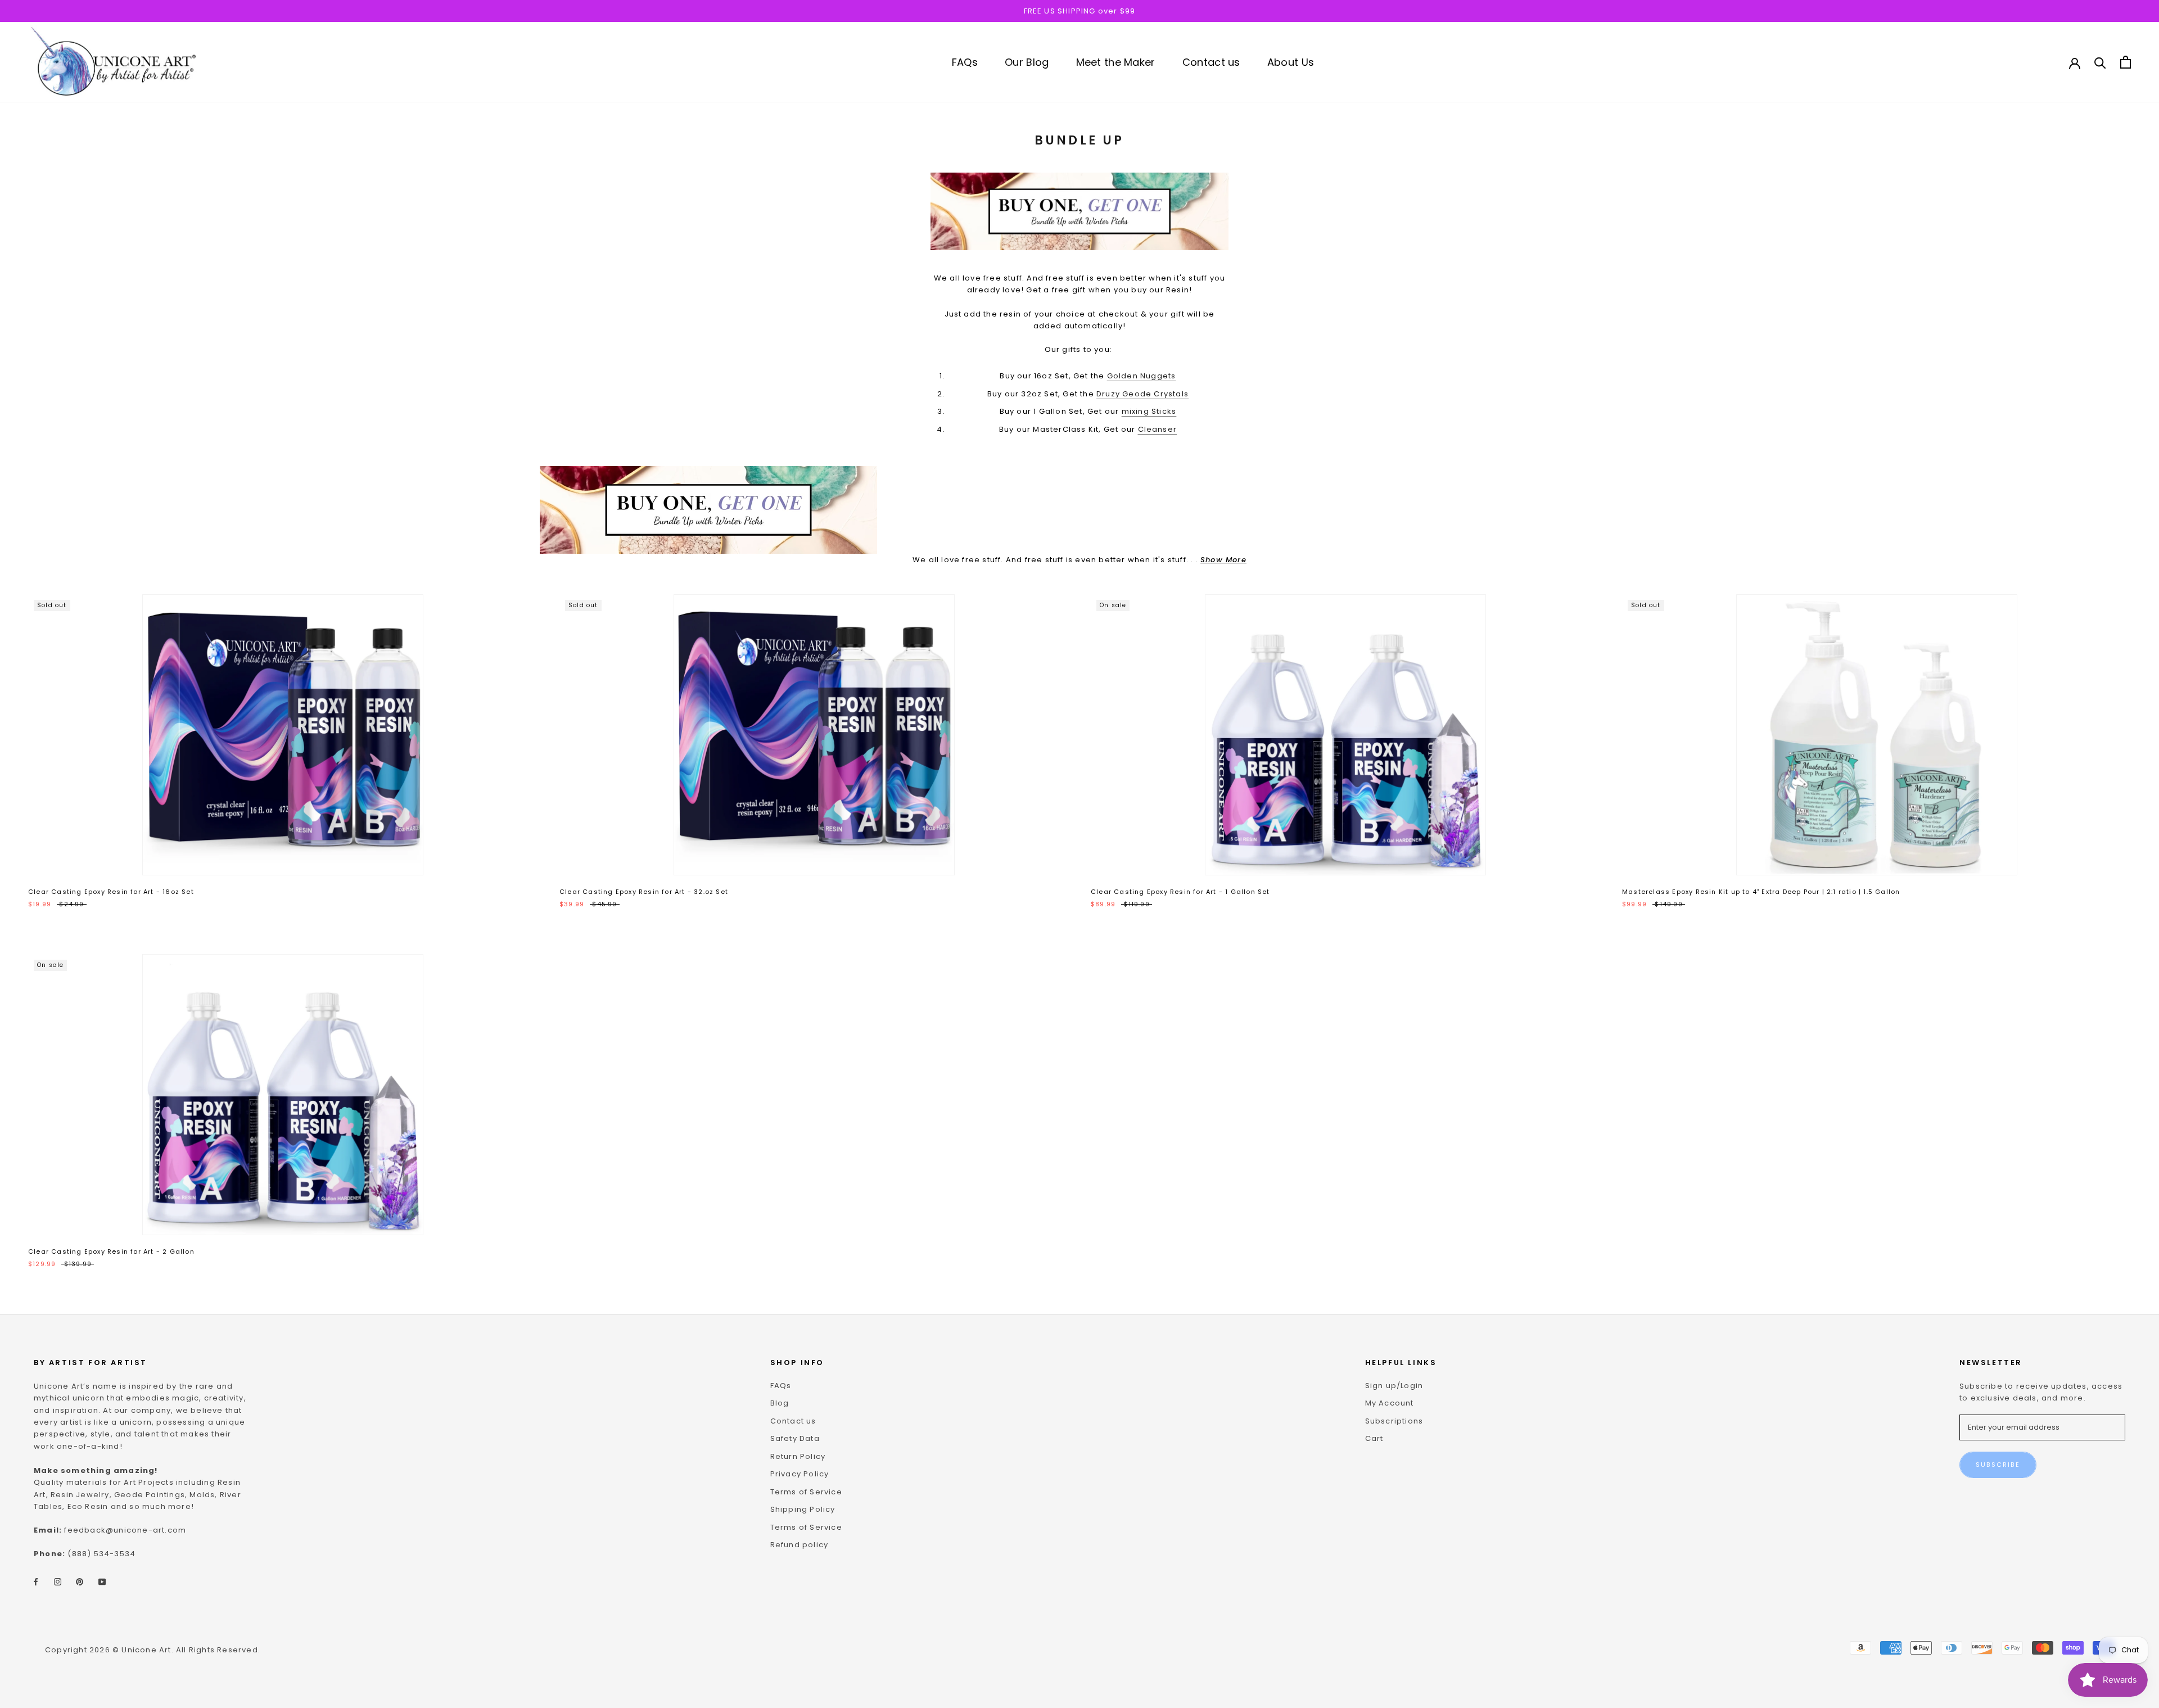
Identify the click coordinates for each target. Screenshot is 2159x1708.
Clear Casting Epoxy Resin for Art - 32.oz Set (644, 892)
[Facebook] (36, 1581)
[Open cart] (2126, 62)
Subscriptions (1394, 1421)
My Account (1390, 1403)
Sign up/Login (1394, 1386)
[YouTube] (102, 1581)
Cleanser (1158, 429)
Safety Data (795, 1438)
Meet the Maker (1116, 62)
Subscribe (1998, 1465)
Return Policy (798, 1456)
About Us (1291, 62)
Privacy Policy (800, 1474)
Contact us (1211, 62)
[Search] (2100, 62)
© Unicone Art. (143, 1650)
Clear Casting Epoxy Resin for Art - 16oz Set (111, 892)
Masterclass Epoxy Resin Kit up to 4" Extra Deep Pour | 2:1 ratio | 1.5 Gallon (1761, 892)
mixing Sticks (1149, 411)
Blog (780, 1403)
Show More (1223, 560)
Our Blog (1027, 62)
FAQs (965, 62)
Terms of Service (806, 1492)
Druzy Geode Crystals (1142, 394)
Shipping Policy (803, 1509)
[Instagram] (58, 1581)
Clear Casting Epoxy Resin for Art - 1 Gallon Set (1180, 892)
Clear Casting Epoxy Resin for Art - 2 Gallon (111, 1251)
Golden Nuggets (1142, 376)
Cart (1374, 1438)
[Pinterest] (80, 1581)
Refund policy (800, 1545)
